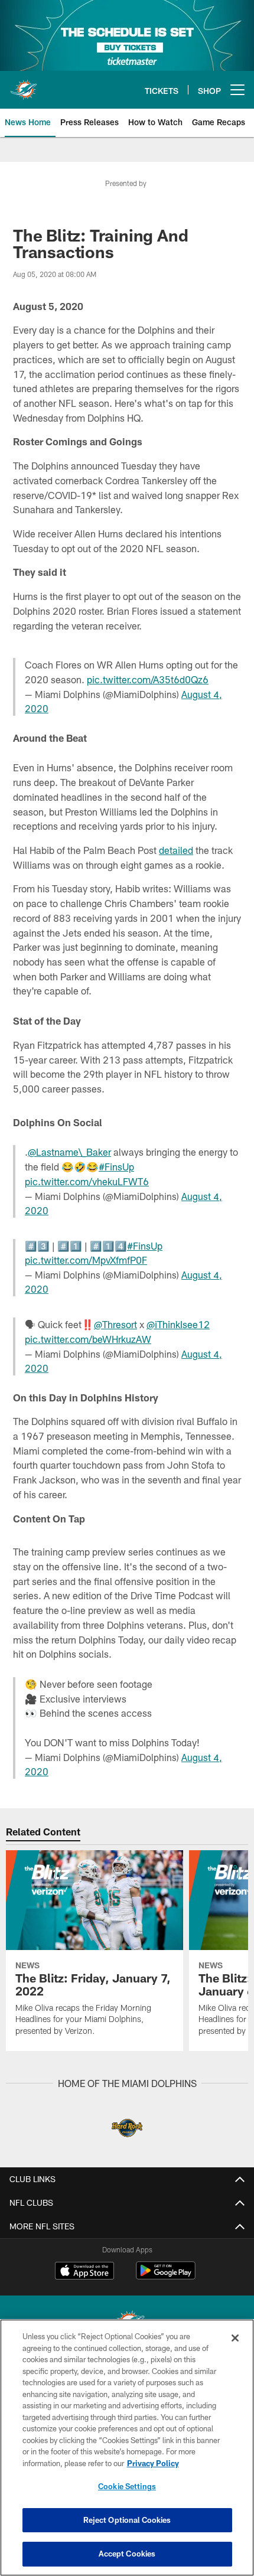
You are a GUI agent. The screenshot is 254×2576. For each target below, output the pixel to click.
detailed (176, 850)
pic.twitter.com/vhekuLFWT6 (87, 1181)
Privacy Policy (153, 2463)
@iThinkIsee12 (178, 1324)
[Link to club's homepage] (24, 85)
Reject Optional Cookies (127, 2520)
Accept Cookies (127, 2554)
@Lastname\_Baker (69, 1152)
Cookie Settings (127, 2486)
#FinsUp (116, 1167)
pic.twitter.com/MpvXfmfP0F (86, 1260)
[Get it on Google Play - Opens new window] (166, 2276)
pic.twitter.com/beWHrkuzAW (88, 1339)
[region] (127, 2448)
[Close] (235, 2338)
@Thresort (115, 1324)
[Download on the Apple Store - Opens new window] (84, 2272)
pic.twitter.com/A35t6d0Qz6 (148, 679)
